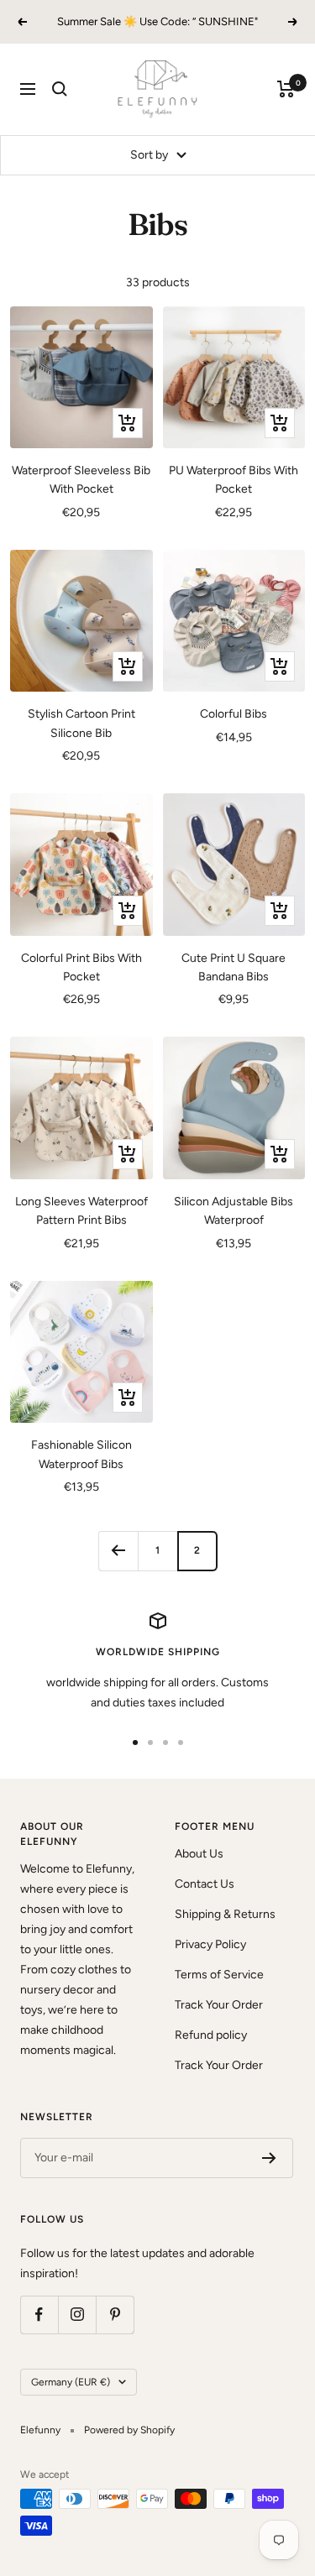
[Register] (269, 2158)
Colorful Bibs (234, 714)
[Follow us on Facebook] (39, 2315)
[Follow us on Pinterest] (115, 2315)
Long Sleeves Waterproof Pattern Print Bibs (81, 1211)
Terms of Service (219, 1975)
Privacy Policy (210, 1944)
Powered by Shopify (129, 2430)
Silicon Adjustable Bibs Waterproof (234, 1211)
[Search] (60, 89)
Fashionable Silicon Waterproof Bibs (81, 1454)
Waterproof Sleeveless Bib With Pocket (81, 480)
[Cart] (286, 89)
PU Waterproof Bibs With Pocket (234, 480)
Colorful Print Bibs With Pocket (81, 967)
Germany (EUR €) (71, 2382)
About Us (199, 1854)
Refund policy (211, 2035)
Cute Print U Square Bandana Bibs (234, 967)
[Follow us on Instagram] (77, 2315)
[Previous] (118, 1551)
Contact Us (205, 1884)
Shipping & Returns (225, 1914)
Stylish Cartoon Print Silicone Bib (81, 723)
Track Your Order (219, 2005)
